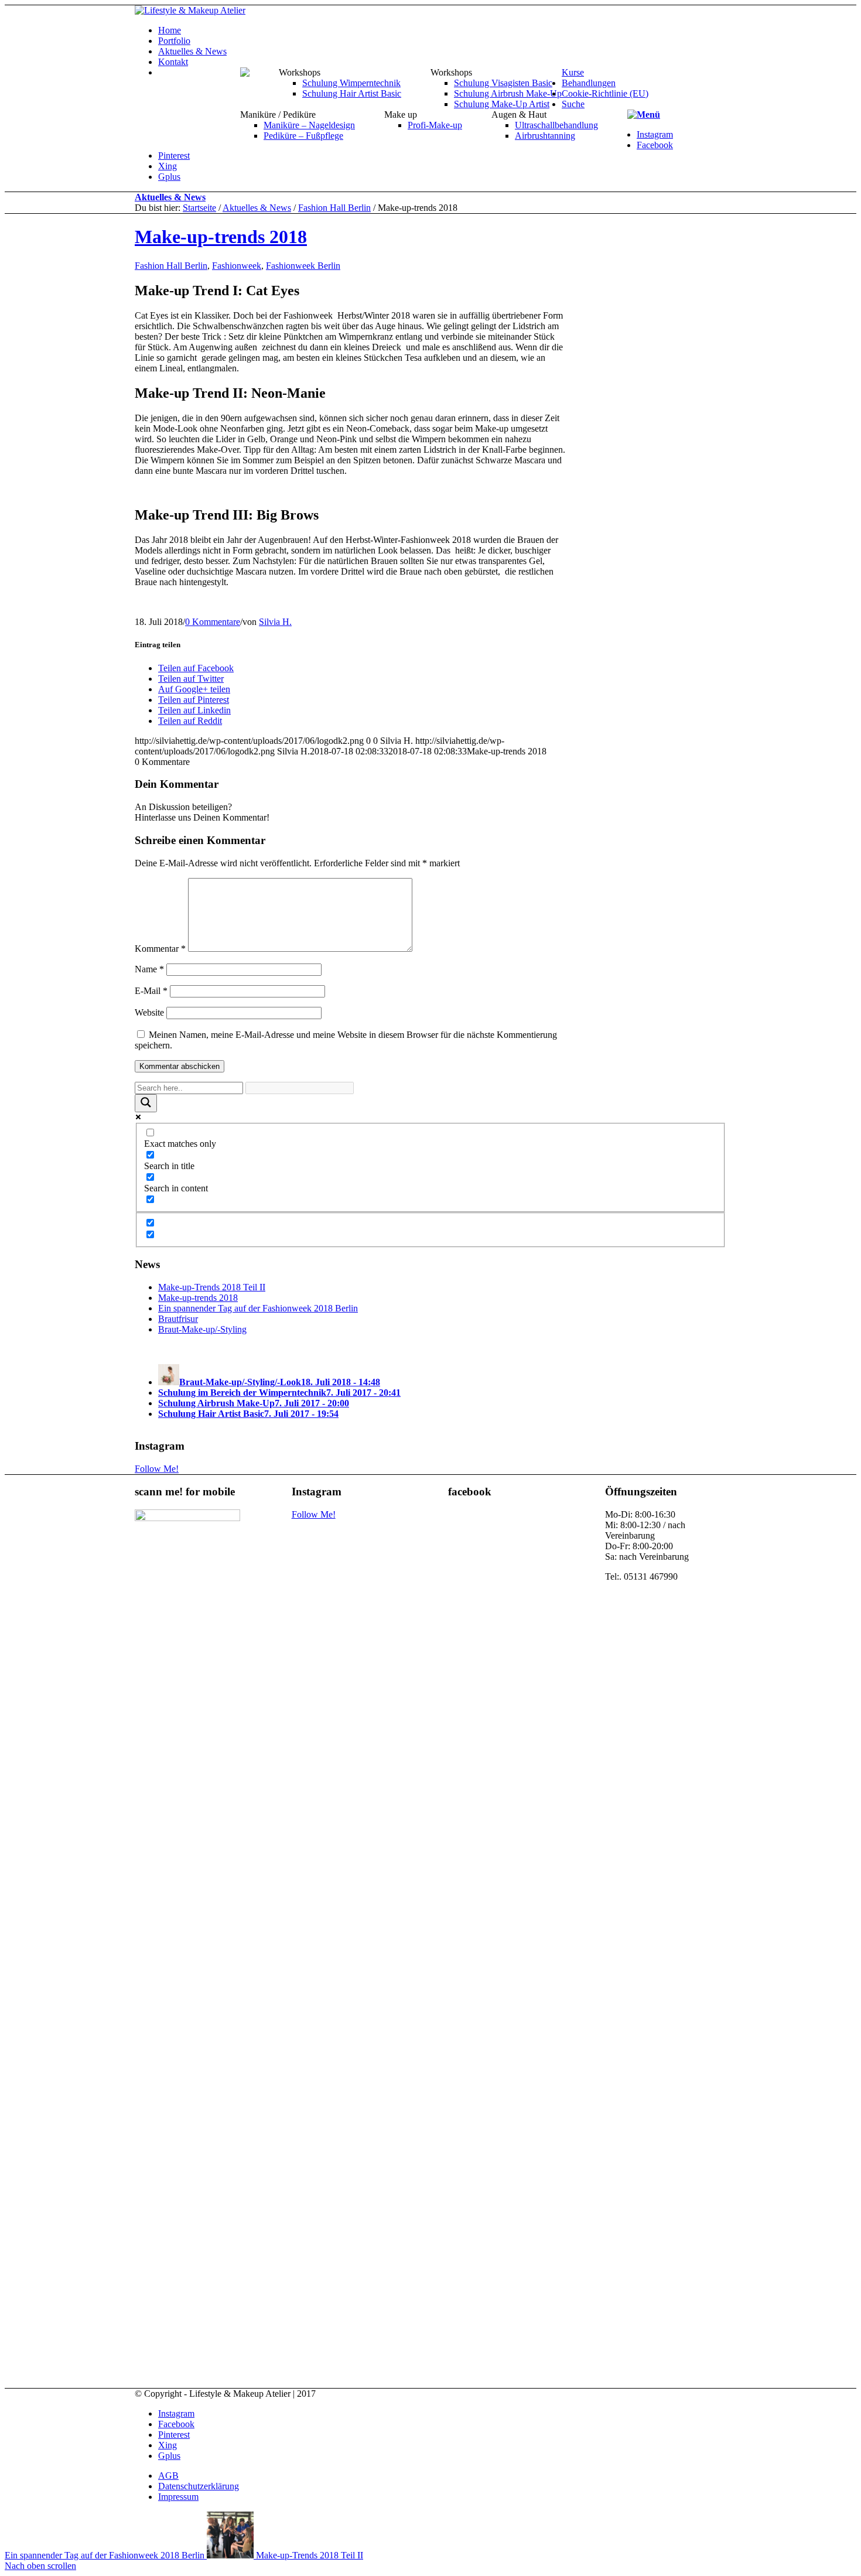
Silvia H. (275, 622)
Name (149, 969)
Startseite (199, 208)
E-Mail (151, 991)
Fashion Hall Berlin (334, 208)
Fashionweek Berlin (303, 266)
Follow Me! (157, 1469)
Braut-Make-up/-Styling (202, 1329)
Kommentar (160, 949)
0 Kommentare (213, 622)
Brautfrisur (178, 1319)
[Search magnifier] (146, 1103)
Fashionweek (237, 266)
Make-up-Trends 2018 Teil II (212, 1287)
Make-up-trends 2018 (221, 237)
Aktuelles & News (170, 197)
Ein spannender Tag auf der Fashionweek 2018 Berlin (258, 1308)
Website (149, 1012)
